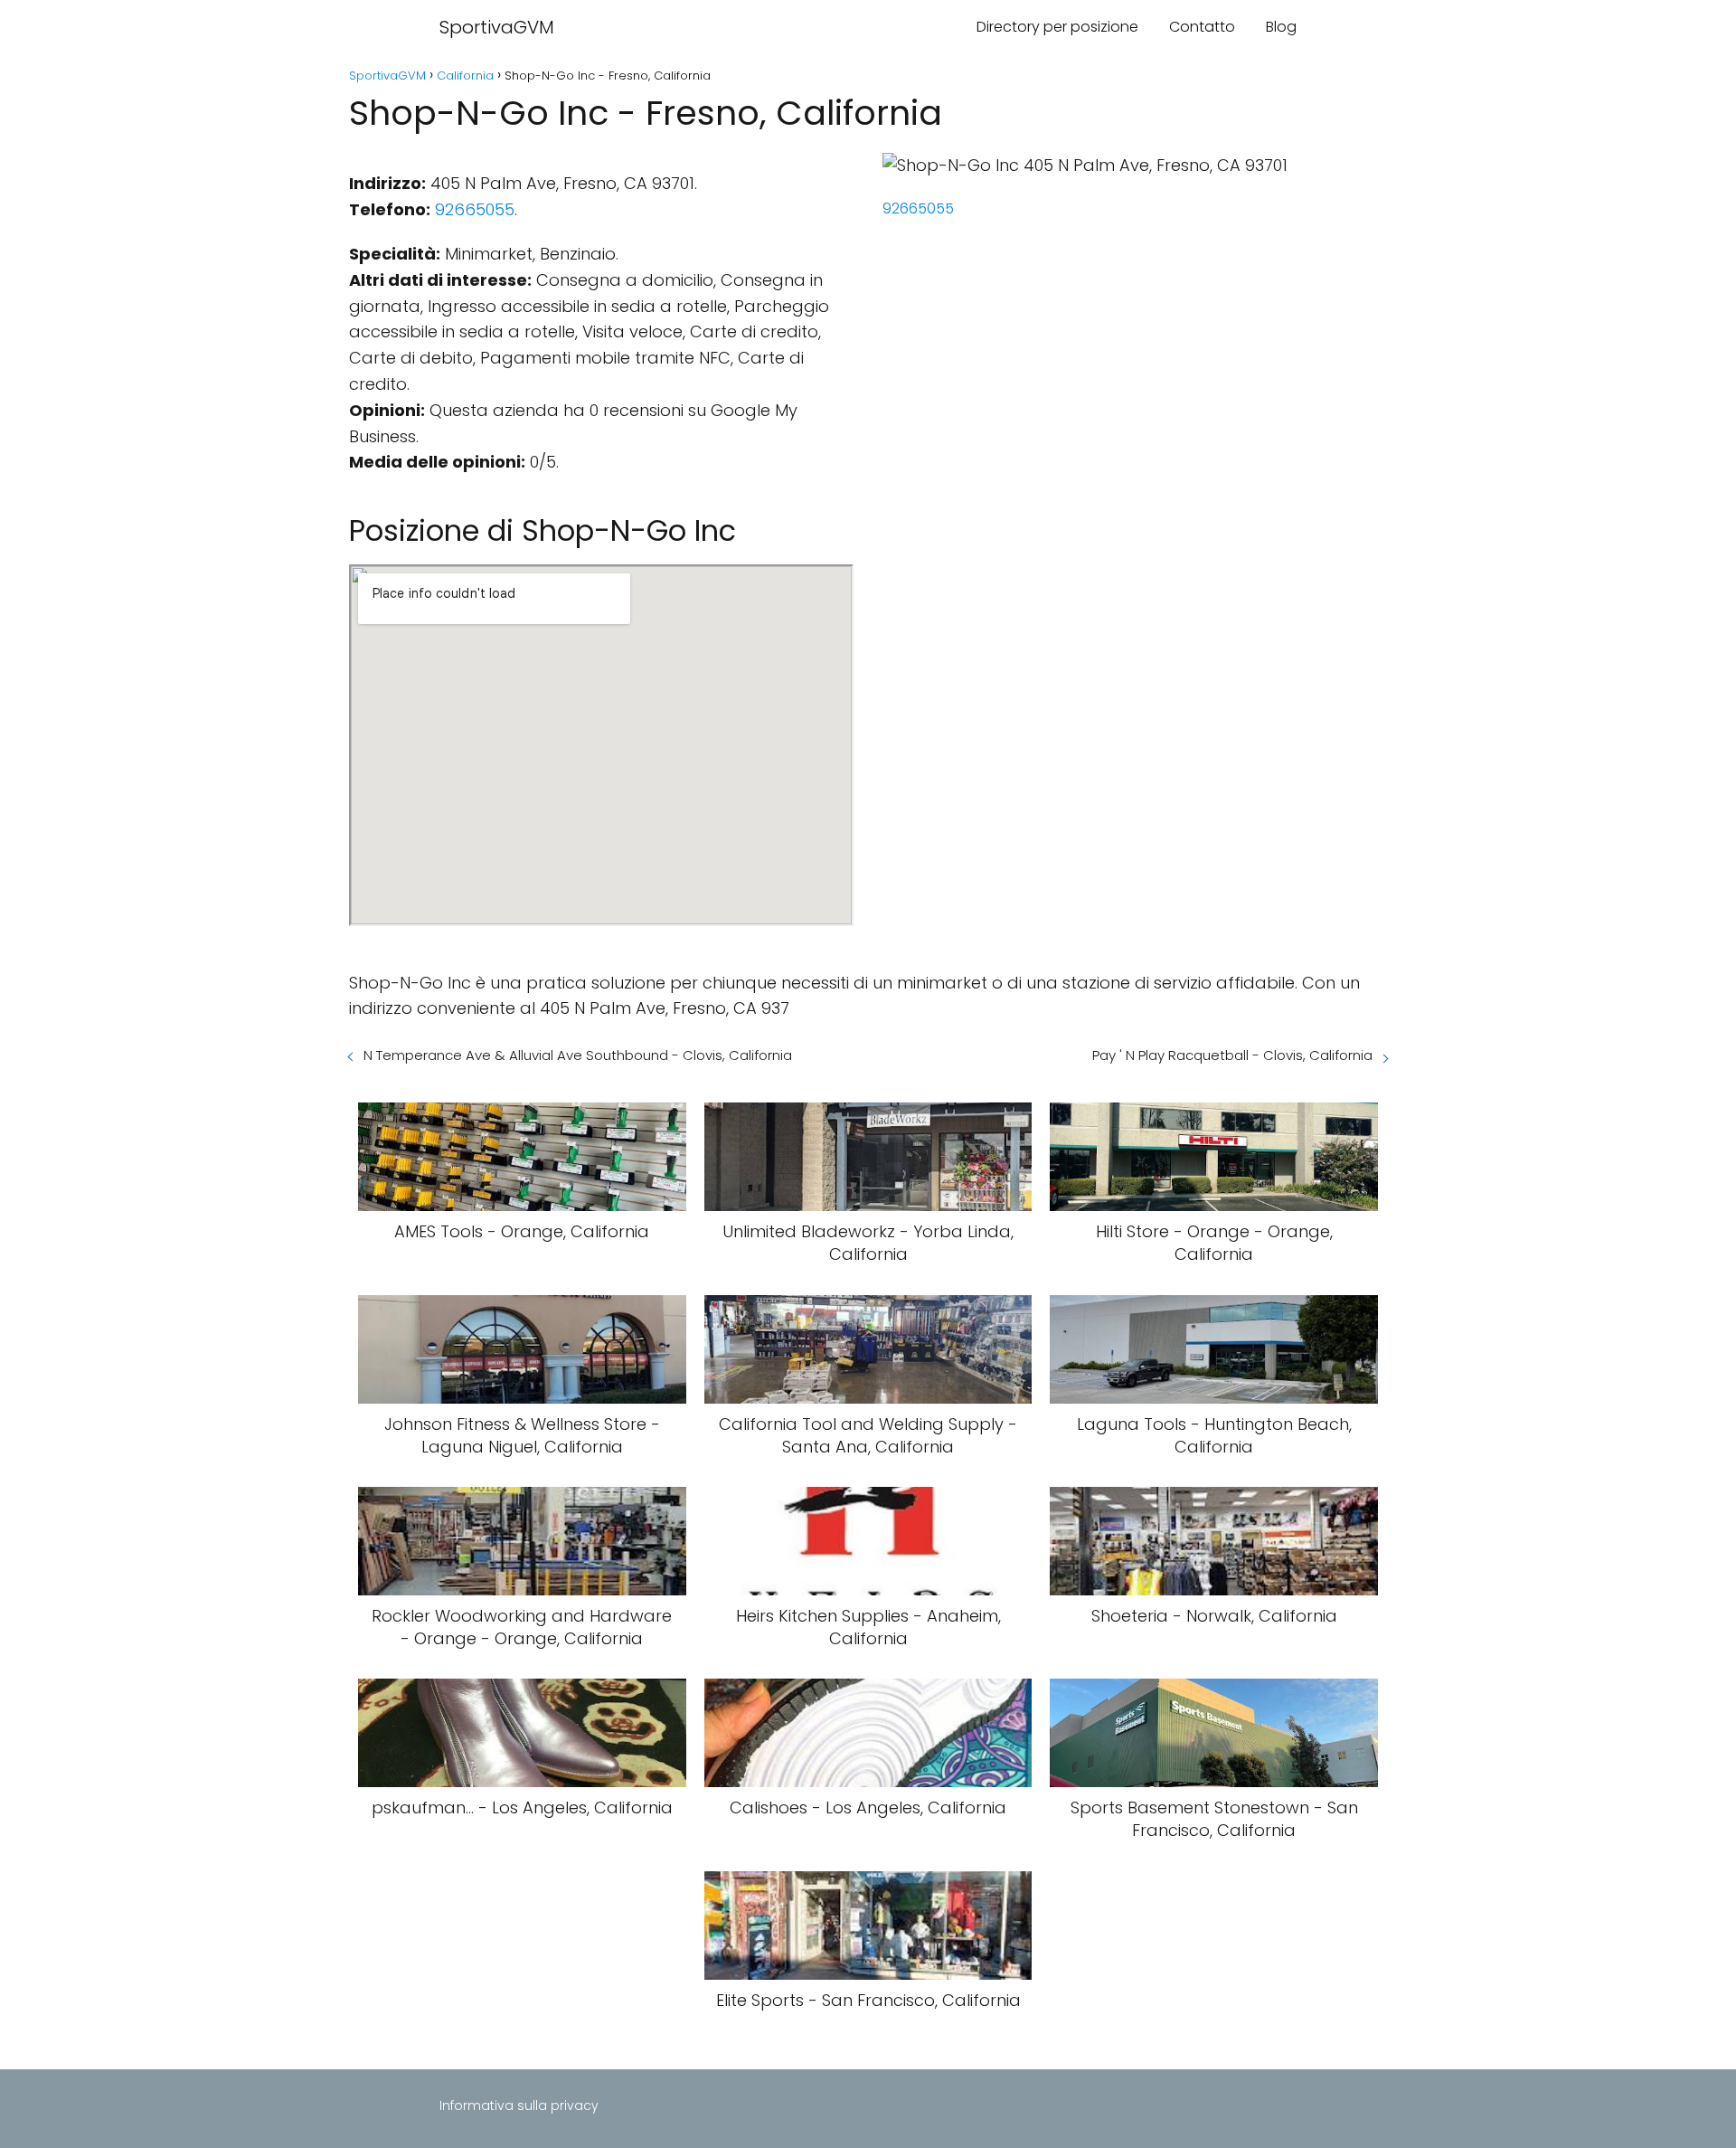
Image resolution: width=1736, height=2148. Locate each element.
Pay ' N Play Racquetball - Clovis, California (1232, 1055)
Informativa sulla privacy (519, 2105)
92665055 (475, 209)
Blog (1281, 27)
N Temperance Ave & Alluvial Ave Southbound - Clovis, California (578, 1055)
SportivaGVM (497, 27)
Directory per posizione (1057, 27)
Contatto (1202, 27)
